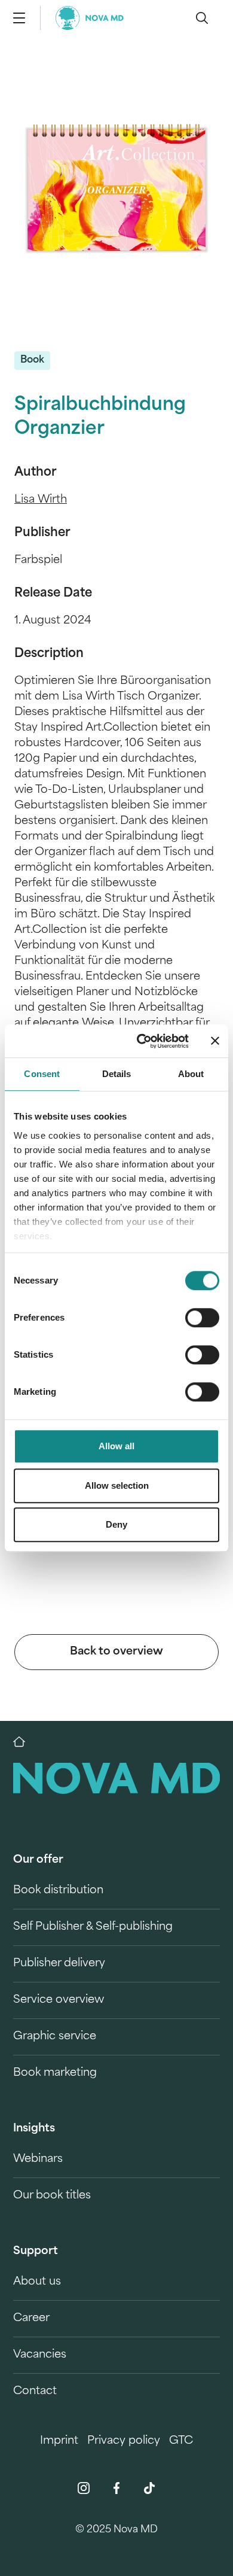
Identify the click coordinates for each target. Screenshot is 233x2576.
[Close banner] (215, 1041)
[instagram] (84, 2488)
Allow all (116, 1446)
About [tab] (191, 1074)
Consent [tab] (42, 1074)
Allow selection (117, 1485)
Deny (116, 1524)
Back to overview (116, 1652)
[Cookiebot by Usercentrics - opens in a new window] (141, 1041)
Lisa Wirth (41, 500)
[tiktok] (149, 2488)
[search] (202, 18)
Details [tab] (117, 1074)
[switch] (202, 1318)
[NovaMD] (25, 1742)
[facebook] (116, 2488)
